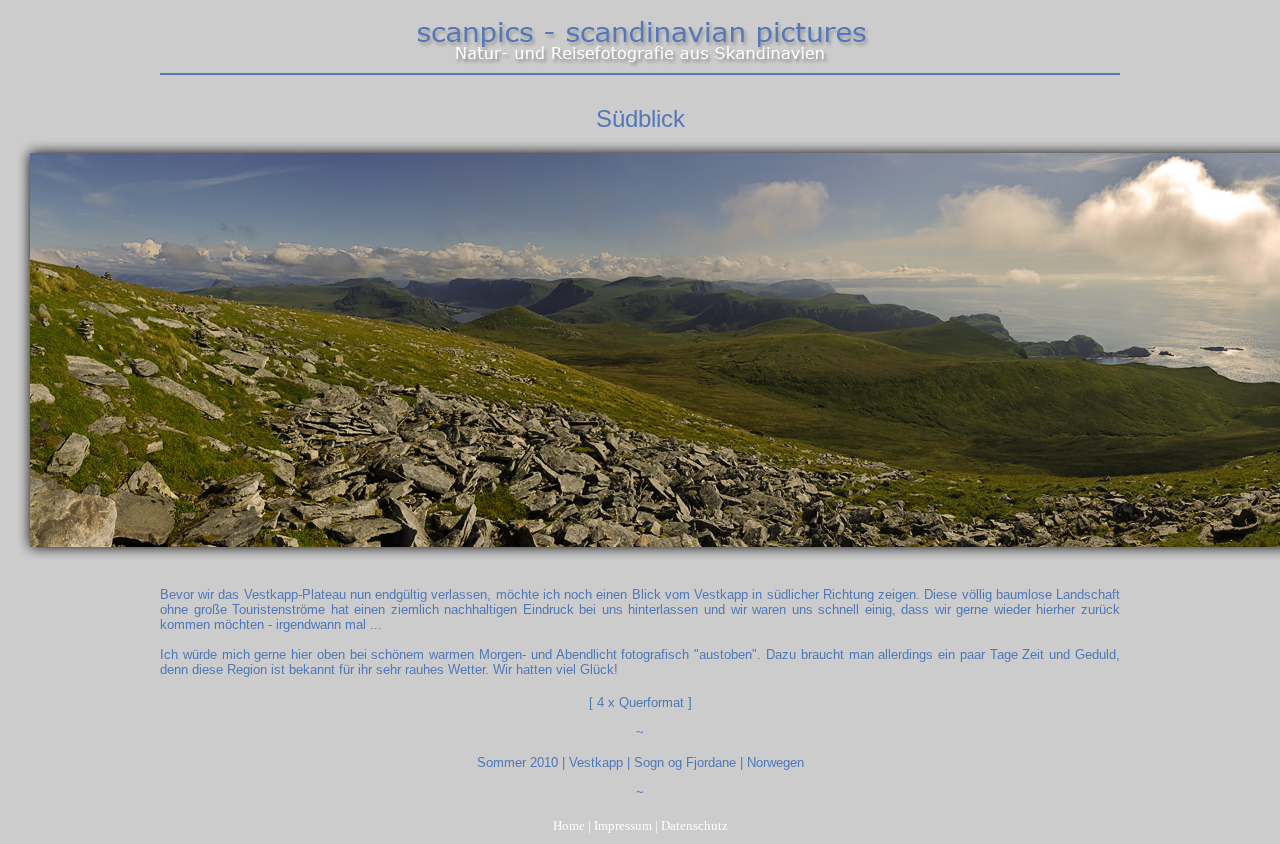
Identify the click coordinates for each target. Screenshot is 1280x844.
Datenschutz (694, 825)
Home (569, 825)
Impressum (623, 825)
